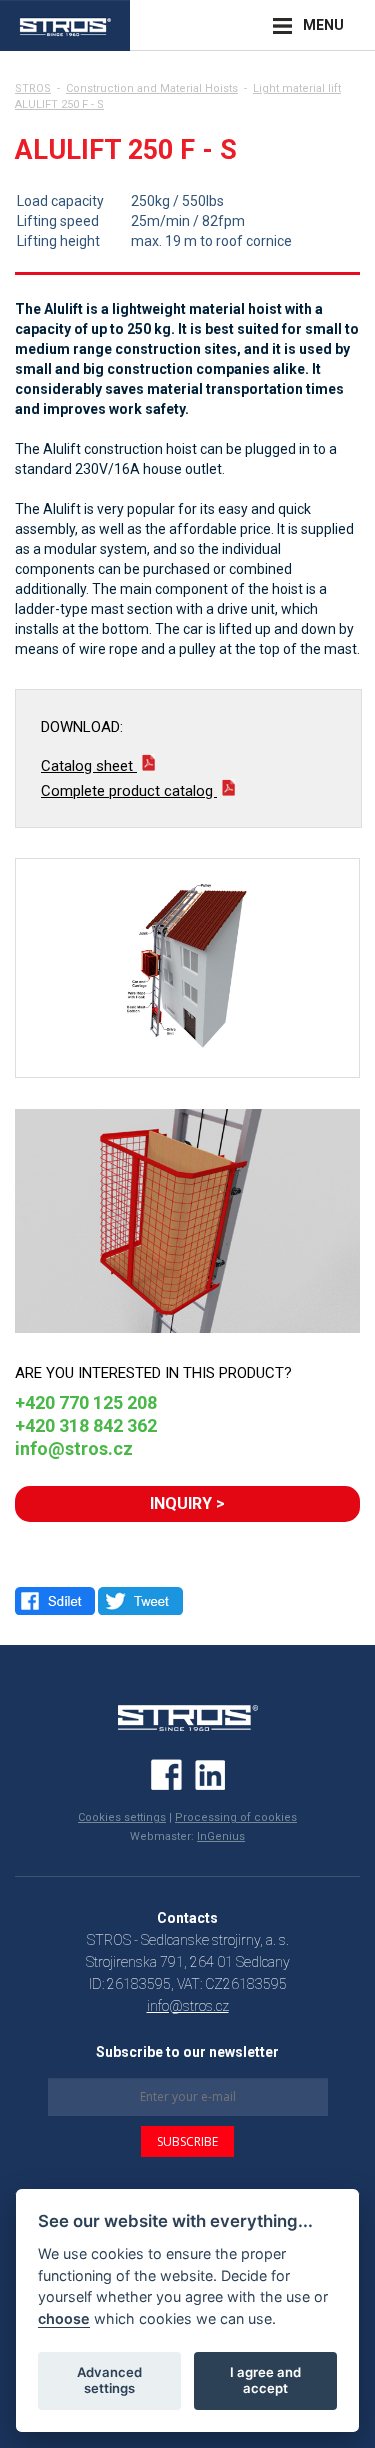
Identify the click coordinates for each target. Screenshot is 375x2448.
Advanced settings (109, 2380)
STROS (33, 88)
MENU (323, 25)
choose (64, 2318)
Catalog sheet (89, 766)
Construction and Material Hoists (152, 88)
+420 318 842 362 (86, 1426)
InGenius (221, 1836)
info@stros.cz (74, 1449)
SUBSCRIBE (187, 2141)
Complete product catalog (129, 791)
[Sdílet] (55, 1601)
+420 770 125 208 (86, 1403)
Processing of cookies (236, 1817)
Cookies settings (122, 1817)
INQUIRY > (187, 1503)
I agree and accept (265, 2380)
